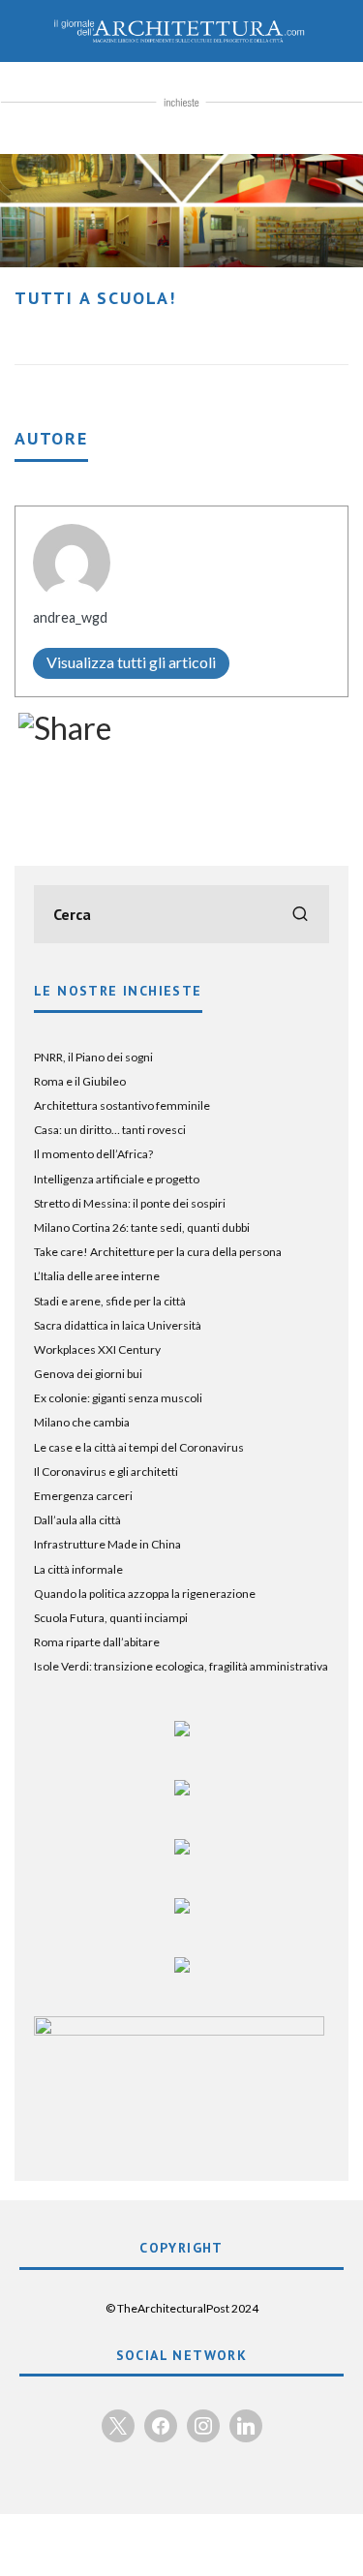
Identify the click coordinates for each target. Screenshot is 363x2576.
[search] (300, 914)
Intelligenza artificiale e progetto (117, 1179)
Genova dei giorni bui (88, 1374)
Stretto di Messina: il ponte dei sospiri (130, 1203)
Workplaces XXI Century (97, 1349)
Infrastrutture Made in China (107, 1544)
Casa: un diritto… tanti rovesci (110, 1130)
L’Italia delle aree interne (97, 1276)
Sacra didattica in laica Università (118, 1325)
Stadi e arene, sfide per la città (110, 1301)
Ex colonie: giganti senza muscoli (118, 1398)
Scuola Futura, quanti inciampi (111, 1618)
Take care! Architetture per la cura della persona (158, 1252)
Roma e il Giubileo (80, 1081)
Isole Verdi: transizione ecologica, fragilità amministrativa (181, 1666)
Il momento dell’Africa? (93, 1154)
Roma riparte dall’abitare (97, 1642)
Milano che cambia (82, 1422)
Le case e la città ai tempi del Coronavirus (139, 1447)
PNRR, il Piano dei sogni (93, 1057)
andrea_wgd (70, 617)
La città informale (78, 1569)
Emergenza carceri (83, 1496)
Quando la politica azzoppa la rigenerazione (145, 1594)
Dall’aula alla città (77, 1520)
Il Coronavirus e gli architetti (106, 1472)
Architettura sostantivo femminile (122, 1105)
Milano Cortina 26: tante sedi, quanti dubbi (142, 1227)
